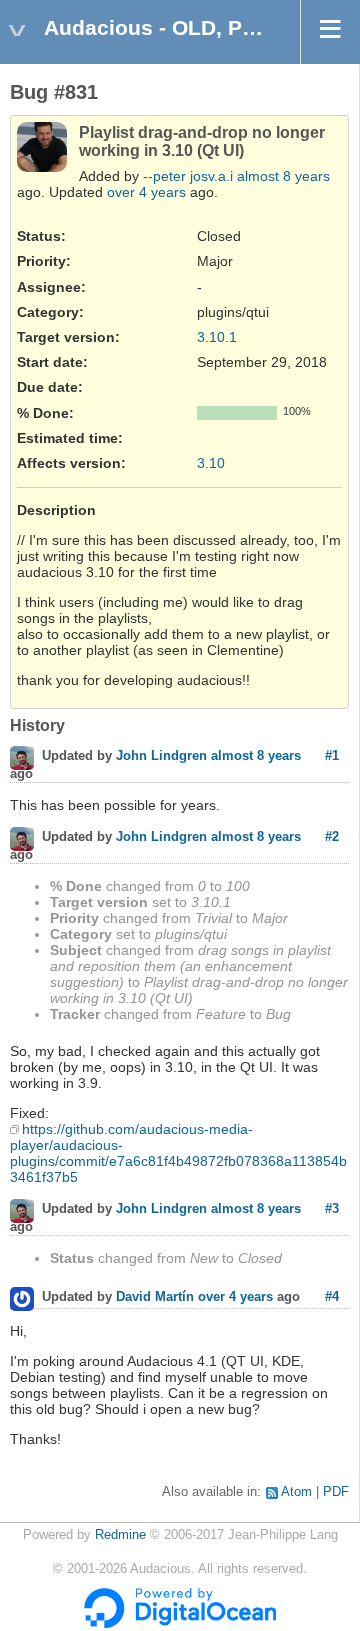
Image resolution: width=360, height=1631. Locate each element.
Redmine (120, 1535)
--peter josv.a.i (188, 176)
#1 (332, 755)
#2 (332, 836)
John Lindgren (161, 756)
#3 (332, 1208)
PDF (336, 1492)
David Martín (155, 1297)
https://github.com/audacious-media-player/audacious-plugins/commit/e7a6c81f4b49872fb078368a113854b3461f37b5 (178, 1153)
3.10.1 (217, 337)
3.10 (211, 463)
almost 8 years (283, 176)
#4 (332, 1296)
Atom (296, 1492)
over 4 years (146, 192)
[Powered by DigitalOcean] (180, 1624)
